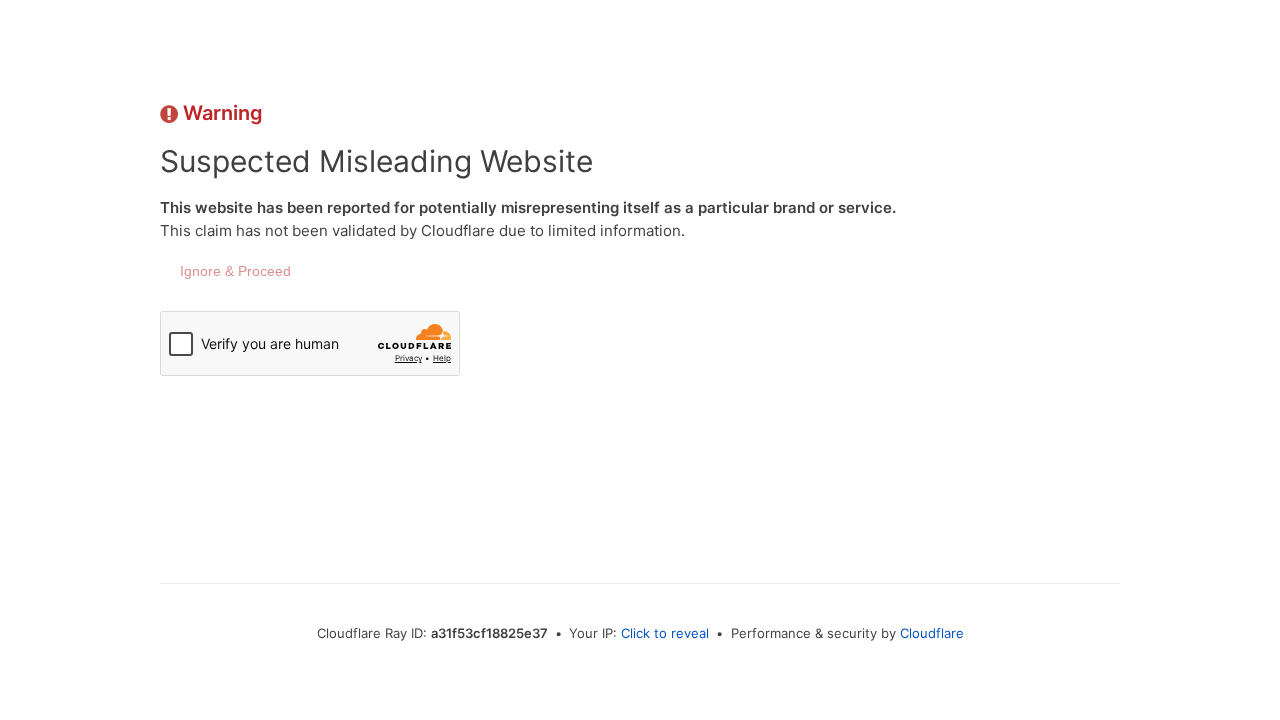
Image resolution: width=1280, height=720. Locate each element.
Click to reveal (665, 633)
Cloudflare (932, 633)
